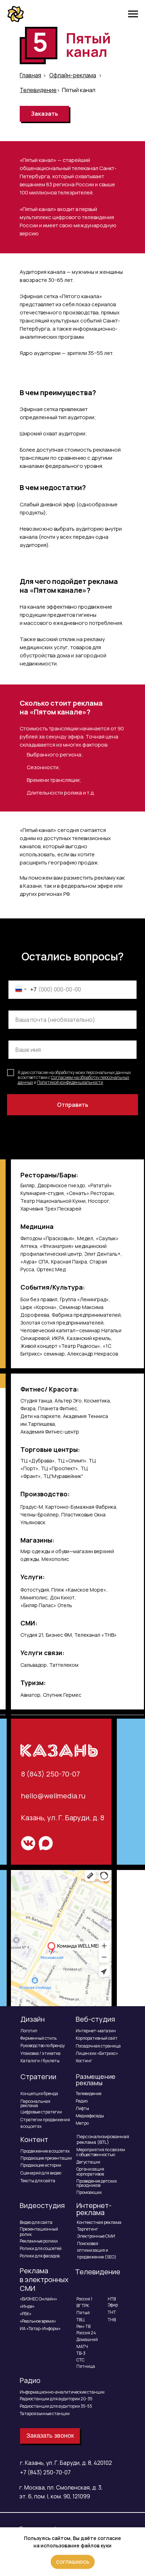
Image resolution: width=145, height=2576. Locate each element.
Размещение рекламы (96, 2080)
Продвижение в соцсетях (45, 2151)
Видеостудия (42, 2205)
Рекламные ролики (39, 2241)
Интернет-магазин (96, 2031)
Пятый (83, 2313)
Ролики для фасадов (40, 2256)
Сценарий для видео (41, 2173)
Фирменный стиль (39, 2038)
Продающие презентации (46, 2158)
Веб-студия (95, 2019)
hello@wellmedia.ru (53, 1796)
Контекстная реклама (99, 2222)
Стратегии (38, 2077)
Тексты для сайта (38, 2181)
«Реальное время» (38, 2321)
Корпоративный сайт (97, 2038)
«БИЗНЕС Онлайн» (38, 2299)
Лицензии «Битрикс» (97, 2053)
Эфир (113, 2305)
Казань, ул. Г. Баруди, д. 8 (63, 1818)
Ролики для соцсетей (41, 2248)
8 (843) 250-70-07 (51, 1774)
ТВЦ (80, 2320)
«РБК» (26, 2314)
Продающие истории (41, 2165)
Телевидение (89, 2094)
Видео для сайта (36, 2222)
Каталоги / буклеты (40, 2061)
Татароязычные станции (45, 2414)
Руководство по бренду (43, 2046)
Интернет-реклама (94, 2209)
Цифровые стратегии (41, 2112)
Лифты (82, 2108)
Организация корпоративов (90, 2171)
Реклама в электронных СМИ (44, 2279)
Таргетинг (88, 2229)
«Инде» (27, 2306)
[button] (44, 114)
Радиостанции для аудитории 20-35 (56, 2399)
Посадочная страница (98, 2046)
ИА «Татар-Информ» (40, 2328)
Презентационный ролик (39, 2232)
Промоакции (89, 2192)
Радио (82, 2101)
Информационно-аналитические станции (62, 2392)
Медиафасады (90, 2116)
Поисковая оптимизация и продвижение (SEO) (97, 2250)
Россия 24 (86, 2333)
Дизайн (33, 2019)
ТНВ (112, 2320)
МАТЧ (82, 2346)
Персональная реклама (35, 2103)
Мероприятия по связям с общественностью (101, 2152)
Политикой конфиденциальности (70, 1082)
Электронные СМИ (96, 2236)
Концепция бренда (39, 2094)
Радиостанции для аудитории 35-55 (56, 2406)
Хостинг (84, 2061)
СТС (80, 2360)
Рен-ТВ (83, 2326)
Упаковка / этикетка (40, 2053)
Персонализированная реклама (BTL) (103, 2139)
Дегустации (88, 2162)
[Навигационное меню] (133, 14)
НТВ (112, 2299)
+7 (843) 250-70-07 (45, 2472)
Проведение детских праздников (97, 2183)
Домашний (87, 2339)
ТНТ (112, 2312)
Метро (82, 2123)
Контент (34, 2139)
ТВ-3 (81, 2353)
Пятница (86, 2366)
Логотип (29, 2031)
